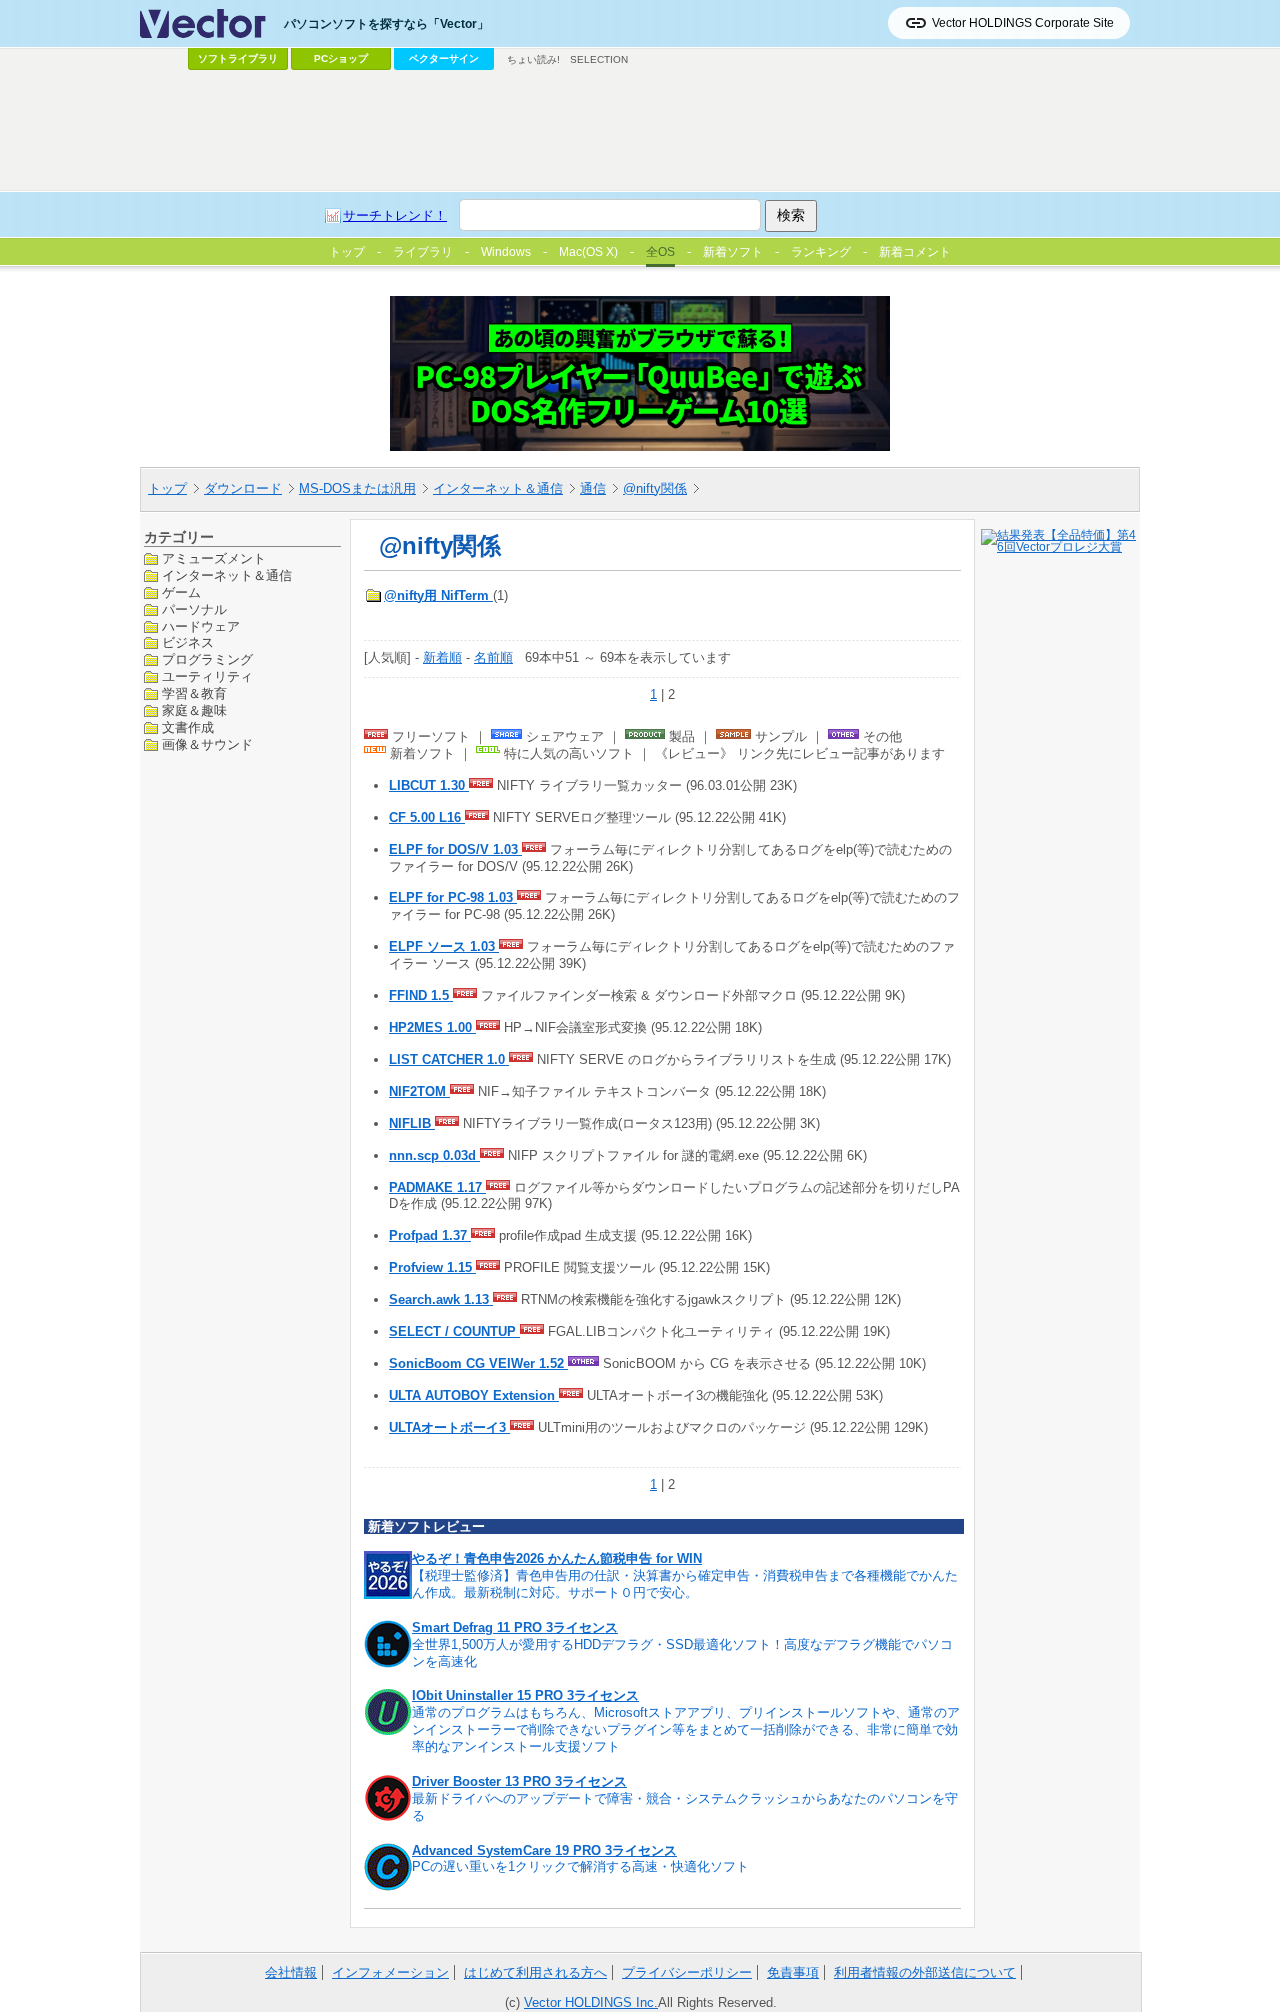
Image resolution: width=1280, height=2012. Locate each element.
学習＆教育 (194, 693)
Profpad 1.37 (430, 1235)
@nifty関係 (655, 488)
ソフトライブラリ (238, 58)
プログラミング (207, 659)
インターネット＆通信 (498, 488)
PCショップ (341, 58)
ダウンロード (243, 488)
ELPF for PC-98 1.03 (453, 897)
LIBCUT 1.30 (429, 785)
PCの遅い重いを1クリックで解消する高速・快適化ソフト (580, 1866)
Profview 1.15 (432, 1267)
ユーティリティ (207, 676)
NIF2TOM (419, 1091)
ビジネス (188, 642)
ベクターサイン (444, 58)
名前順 (493, 657)
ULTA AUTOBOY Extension (474, 1395)
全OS (660, 252)
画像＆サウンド (207, 743)
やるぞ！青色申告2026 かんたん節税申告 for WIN (557, 1558)
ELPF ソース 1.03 (444, 946)
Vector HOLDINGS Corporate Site (1023, 23)
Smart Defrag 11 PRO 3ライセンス (515, 1627)
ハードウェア (201, 625)
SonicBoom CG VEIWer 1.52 (478, 1363)
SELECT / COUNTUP (454, 1331)
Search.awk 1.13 (441, 1299)
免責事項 (793, 1972)
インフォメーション (390, 1972)
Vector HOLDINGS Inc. (591, 2002)
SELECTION (599, 59)
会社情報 (291, 1972)
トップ (167, 488)
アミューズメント (214, 558)
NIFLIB (412, 1123)
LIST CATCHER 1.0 (449, 1059)
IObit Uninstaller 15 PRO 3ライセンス (525, 1695)
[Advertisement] (640, 131)
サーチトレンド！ (395, 215)
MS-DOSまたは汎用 (357, 488)
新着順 (442, 657)
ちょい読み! (533, 59)
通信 (593, 488)
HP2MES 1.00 (432, 1027)
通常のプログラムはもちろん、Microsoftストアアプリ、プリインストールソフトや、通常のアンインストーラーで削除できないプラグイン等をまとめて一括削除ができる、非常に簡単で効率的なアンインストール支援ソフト (686, 1729)
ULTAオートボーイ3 (449, 1427)
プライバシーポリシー (687, 1972)
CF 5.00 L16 (427, 817)
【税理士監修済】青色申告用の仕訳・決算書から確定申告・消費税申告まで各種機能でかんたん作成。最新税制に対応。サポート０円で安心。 (685, 1584)
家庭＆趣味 (194, 710)
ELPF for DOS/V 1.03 (455, 849)
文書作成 (188, 727)
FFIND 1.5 (421, 995)
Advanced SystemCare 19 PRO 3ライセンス (544, 1850)
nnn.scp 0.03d (434, 1155)
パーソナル (194, 608)
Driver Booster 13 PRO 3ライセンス (519, 1781)
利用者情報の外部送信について (925, 1972)
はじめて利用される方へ (535, 1972)
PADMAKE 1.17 (437, 1187)
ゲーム (181, 591)
